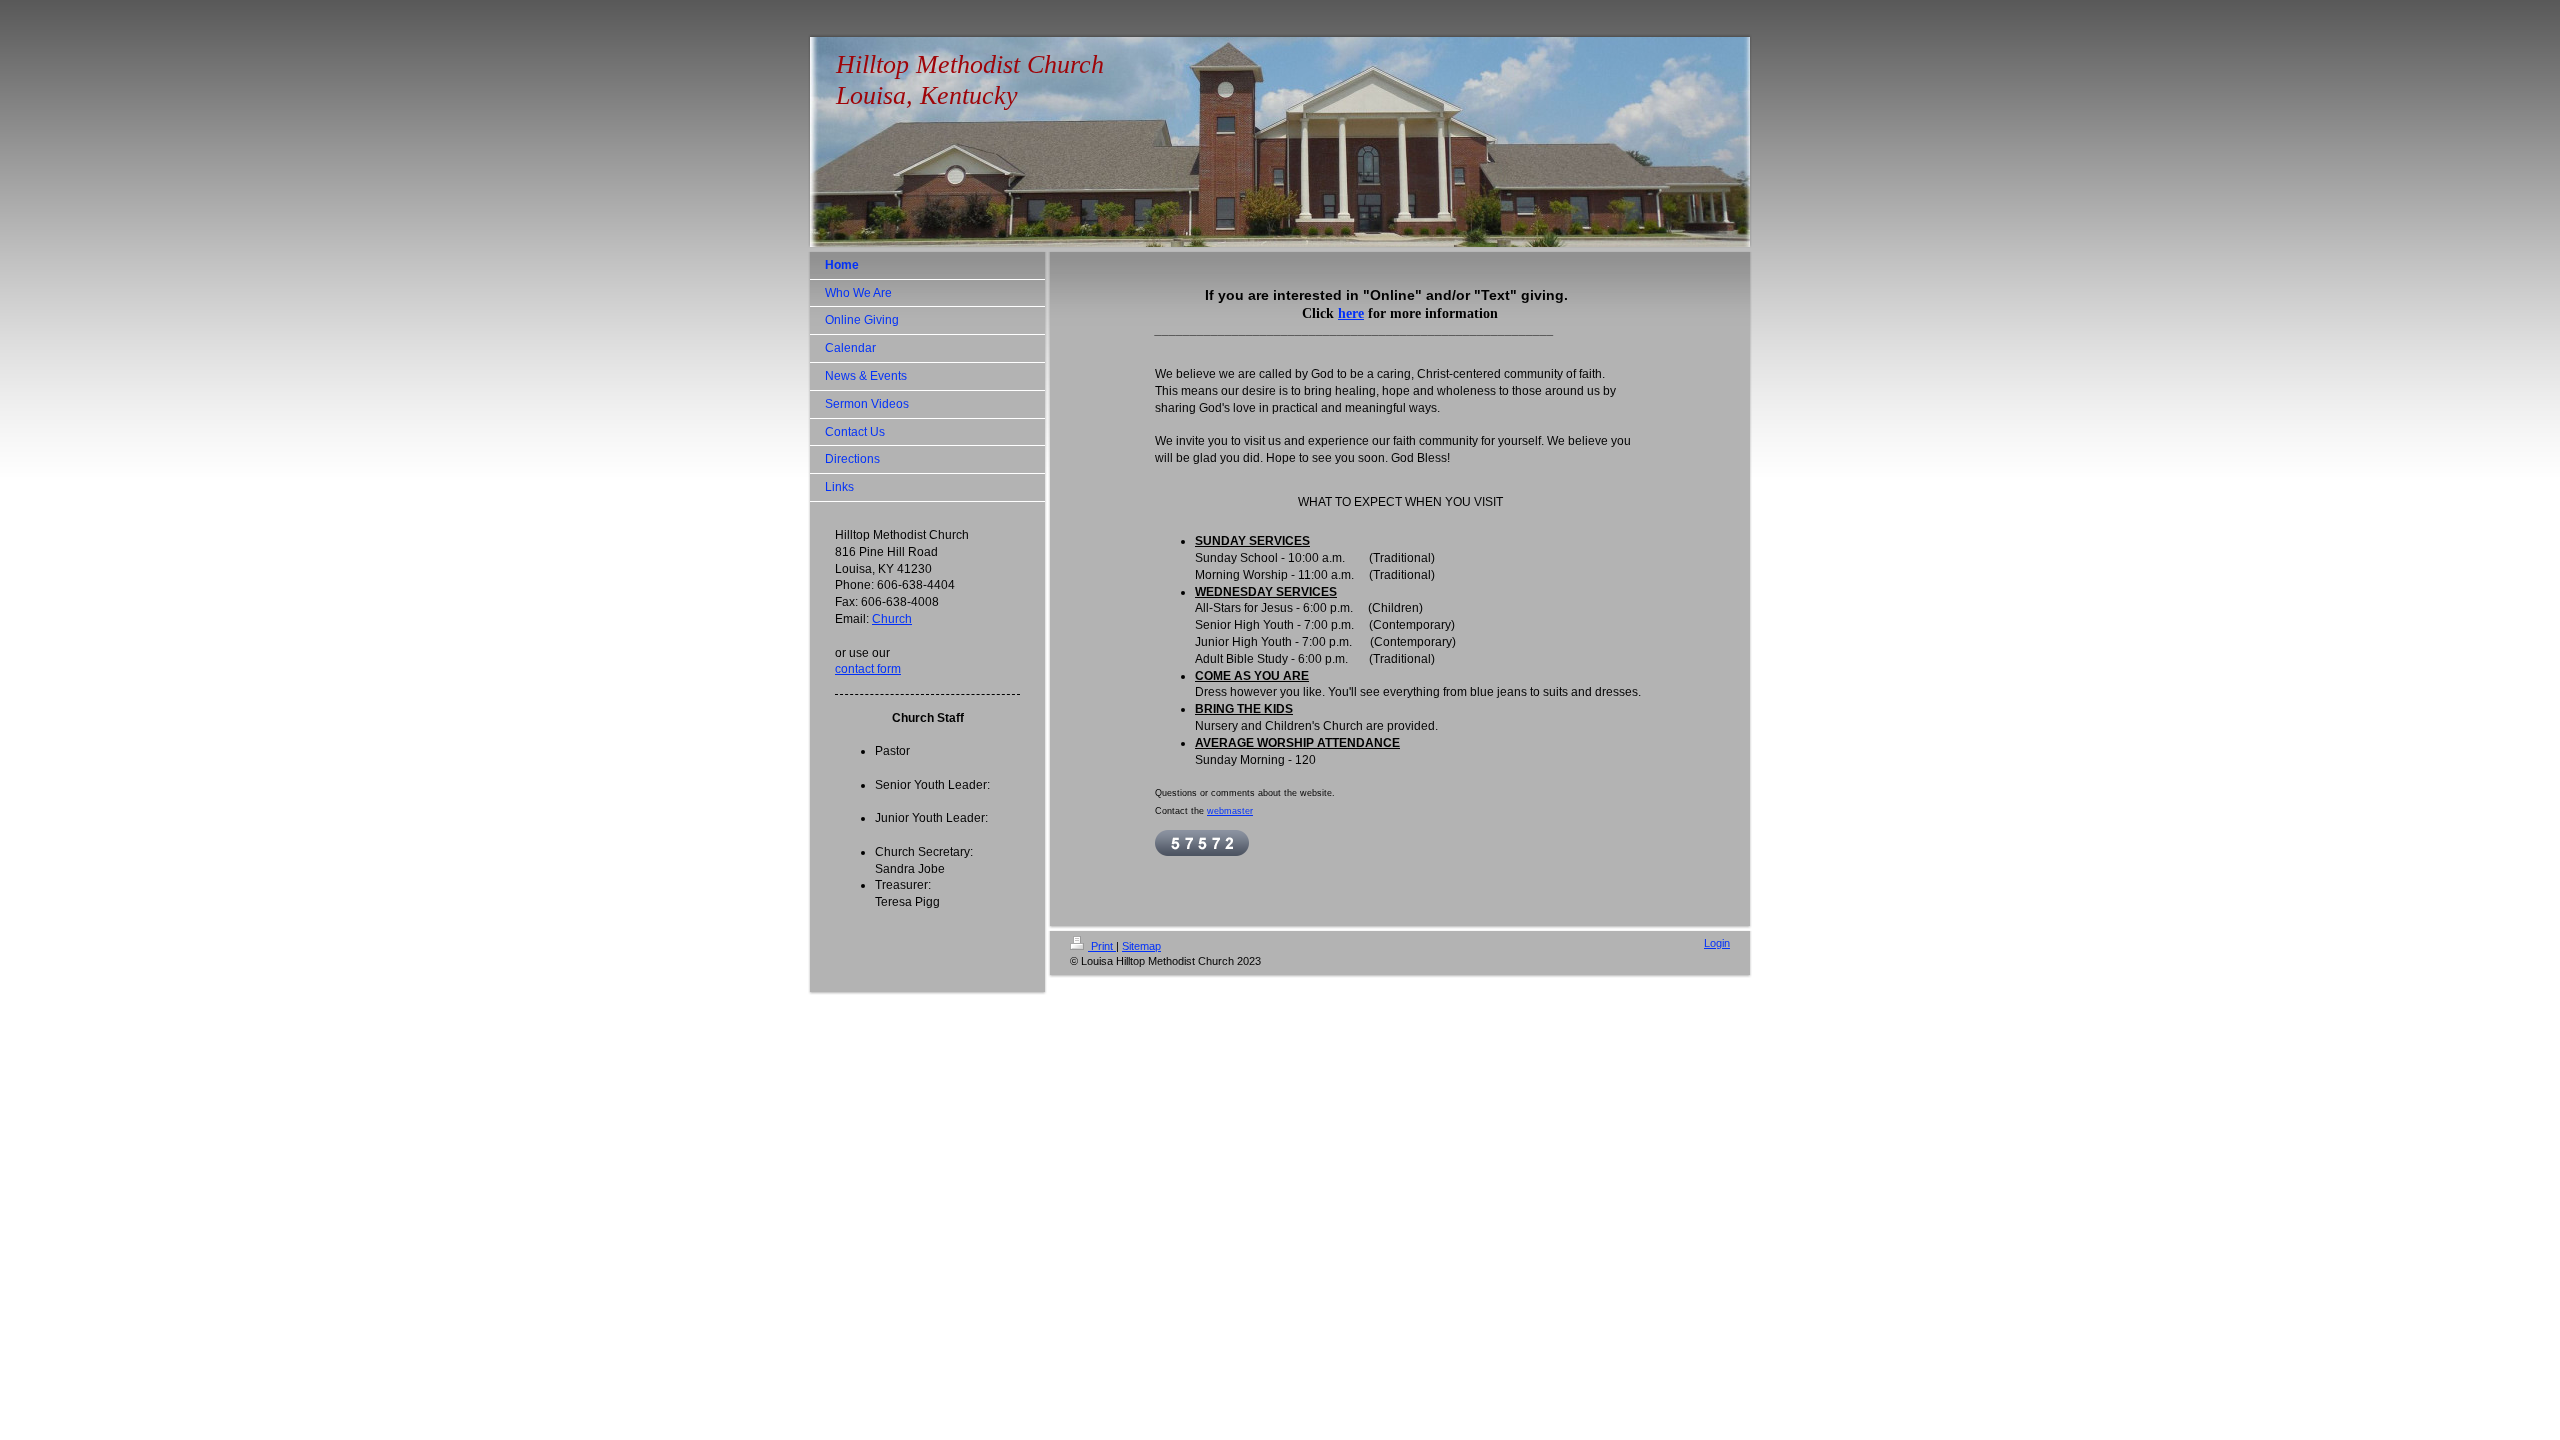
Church (892, 619)
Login (1717, 943)
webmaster (1230, 811)
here (1351, 313)
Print (1102, 946)
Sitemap (1141, 946)
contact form (868, 669)
